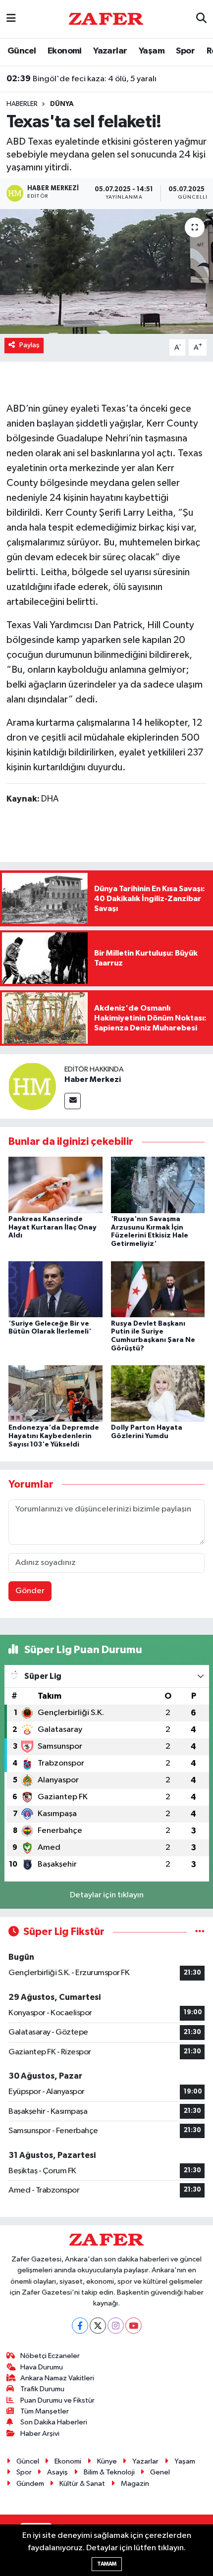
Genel (160, 2472)
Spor (185, 51)
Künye (107, 2461)
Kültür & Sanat (82, 2484)
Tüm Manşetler (45, 2411)
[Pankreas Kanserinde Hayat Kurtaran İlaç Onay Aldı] (55, 1185)
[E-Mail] (73, 1101)
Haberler (22, 104)
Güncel (22, 51)
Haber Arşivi (40, 2434)
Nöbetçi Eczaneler (50, 2356)
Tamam (107, 2564)
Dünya (62, 104)
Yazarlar (110, 51)
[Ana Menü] (11, 19)
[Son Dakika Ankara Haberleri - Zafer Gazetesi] (106, 19)
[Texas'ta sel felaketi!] (106, 271)
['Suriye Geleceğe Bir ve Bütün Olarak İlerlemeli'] (55, 1289)
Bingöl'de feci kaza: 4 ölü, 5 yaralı (81, 79)
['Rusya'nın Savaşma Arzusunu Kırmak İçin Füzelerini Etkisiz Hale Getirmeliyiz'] (158, 1185)
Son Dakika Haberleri (54, 2422)
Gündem (30, 2484)
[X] (98, 2326)
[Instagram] (116, 2326)
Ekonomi (65, 51)
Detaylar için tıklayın (107, 1895)
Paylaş (29, 345)
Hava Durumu (42, 2367)
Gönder (30, 1591)
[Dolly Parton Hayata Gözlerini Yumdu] (158, 1393)
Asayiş (57, 2472)
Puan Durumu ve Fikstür (57, 2400)
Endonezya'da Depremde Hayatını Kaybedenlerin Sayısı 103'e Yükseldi (54, 1436)
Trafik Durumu (42, 2389)
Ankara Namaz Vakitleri (57, 2378)
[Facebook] (80, 2326)
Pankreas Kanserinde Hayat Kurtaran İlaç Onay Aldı (53, 1228)
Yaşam (152, 51)
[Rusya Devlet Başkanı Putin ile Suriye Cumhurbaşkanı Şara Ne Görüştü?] (158, 1289)
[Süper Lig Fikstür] (200, 1932)
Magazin (135, 2484)
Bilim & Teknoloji (109, 2472)
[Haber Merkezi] (32, 1086)
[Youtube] (133, 2326)
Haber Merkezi (93, 1079)
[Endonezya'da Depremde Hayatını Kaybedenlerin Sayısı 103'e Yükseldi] (55, 1393)
